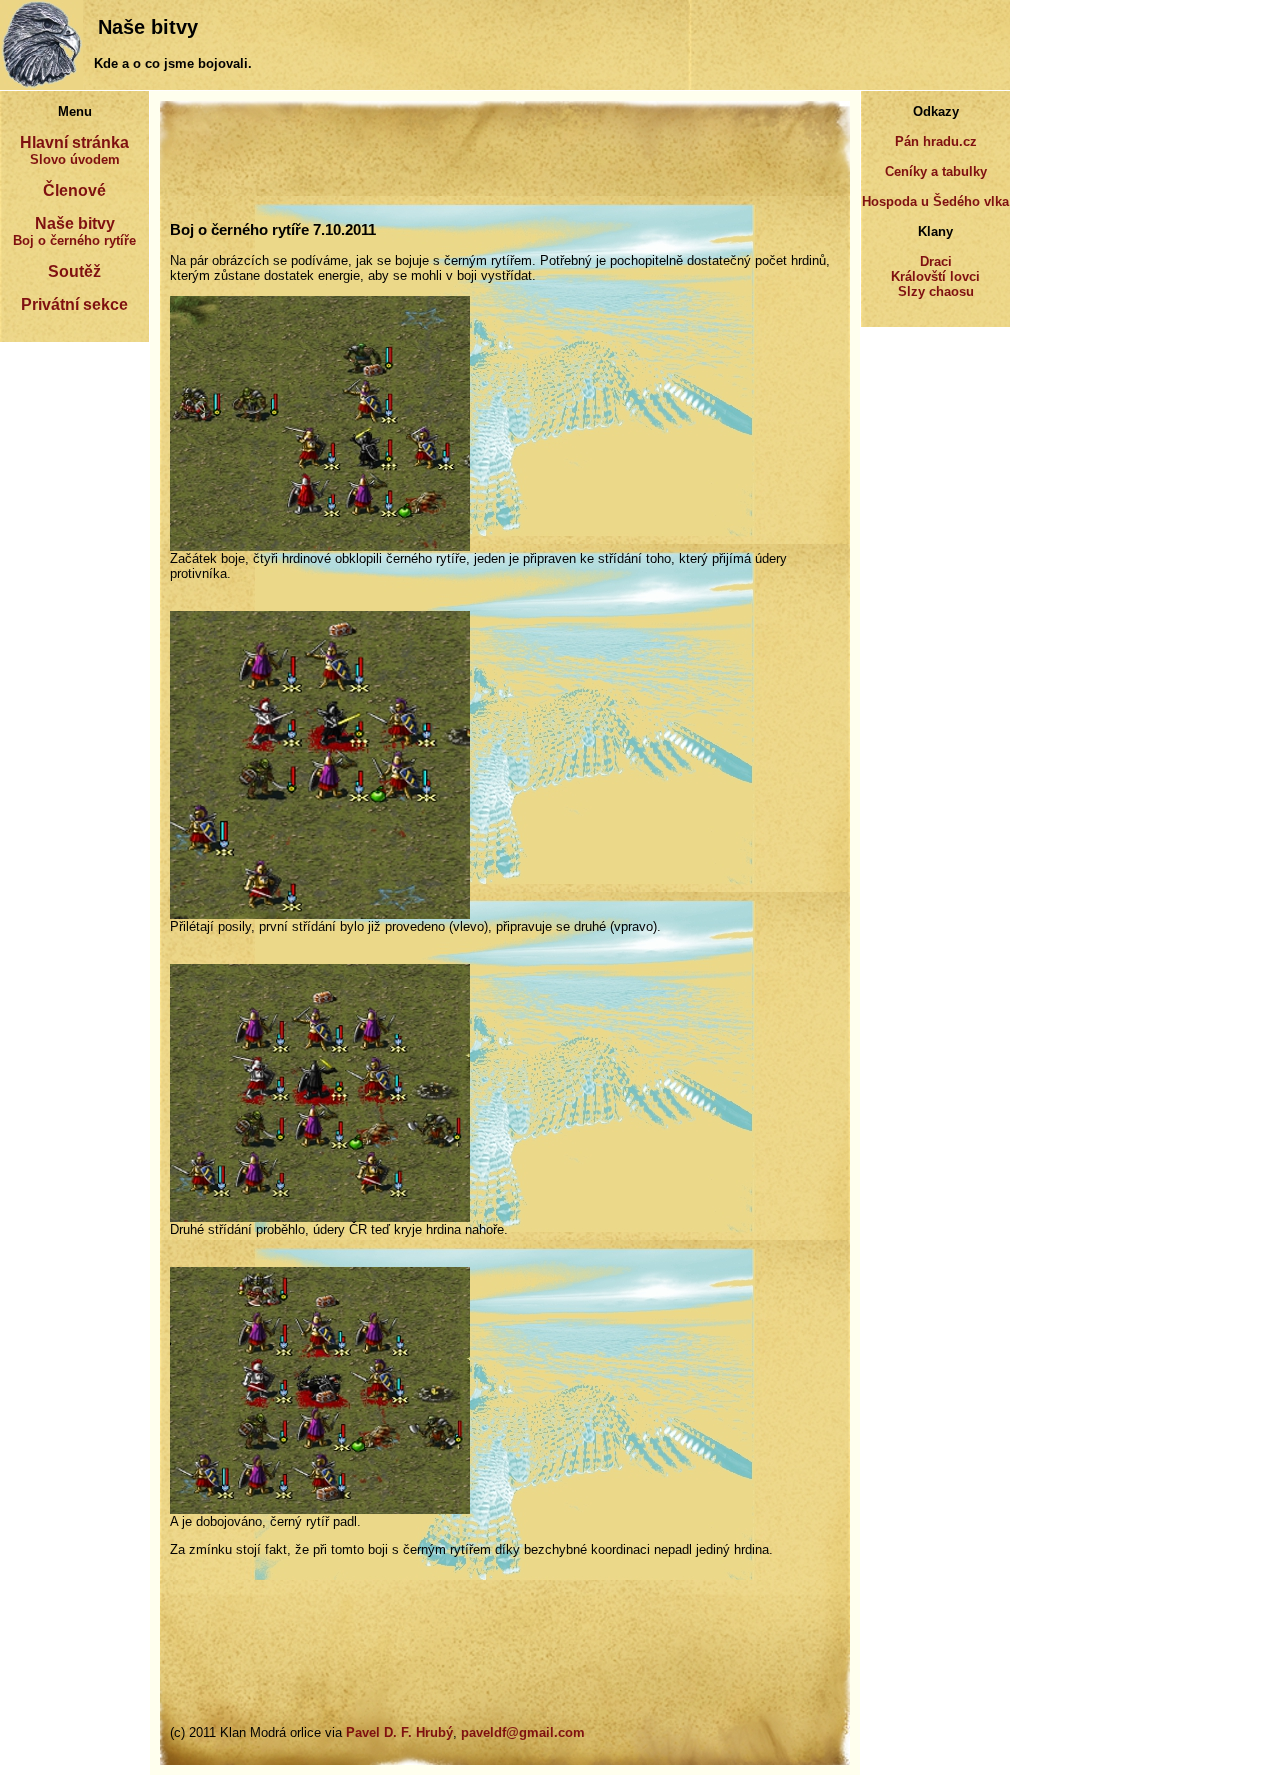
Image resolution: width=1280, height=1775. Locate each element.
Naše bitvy (75, 223)
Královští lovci (935, 276)
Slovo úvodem (75, 159)
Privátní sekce (74, 304)
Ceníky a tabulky (936, 171)
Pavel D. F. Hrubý (399, 1732)
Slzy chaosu (936, 291)
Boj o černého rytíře (74, 240)
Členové (74, 190)
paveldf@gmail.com (523, 1732)
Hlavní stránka (74, 142)
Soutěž (74, 271)
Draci (936, 261)
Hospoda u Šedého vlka (935, 201)
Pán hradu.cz (936, 141)
